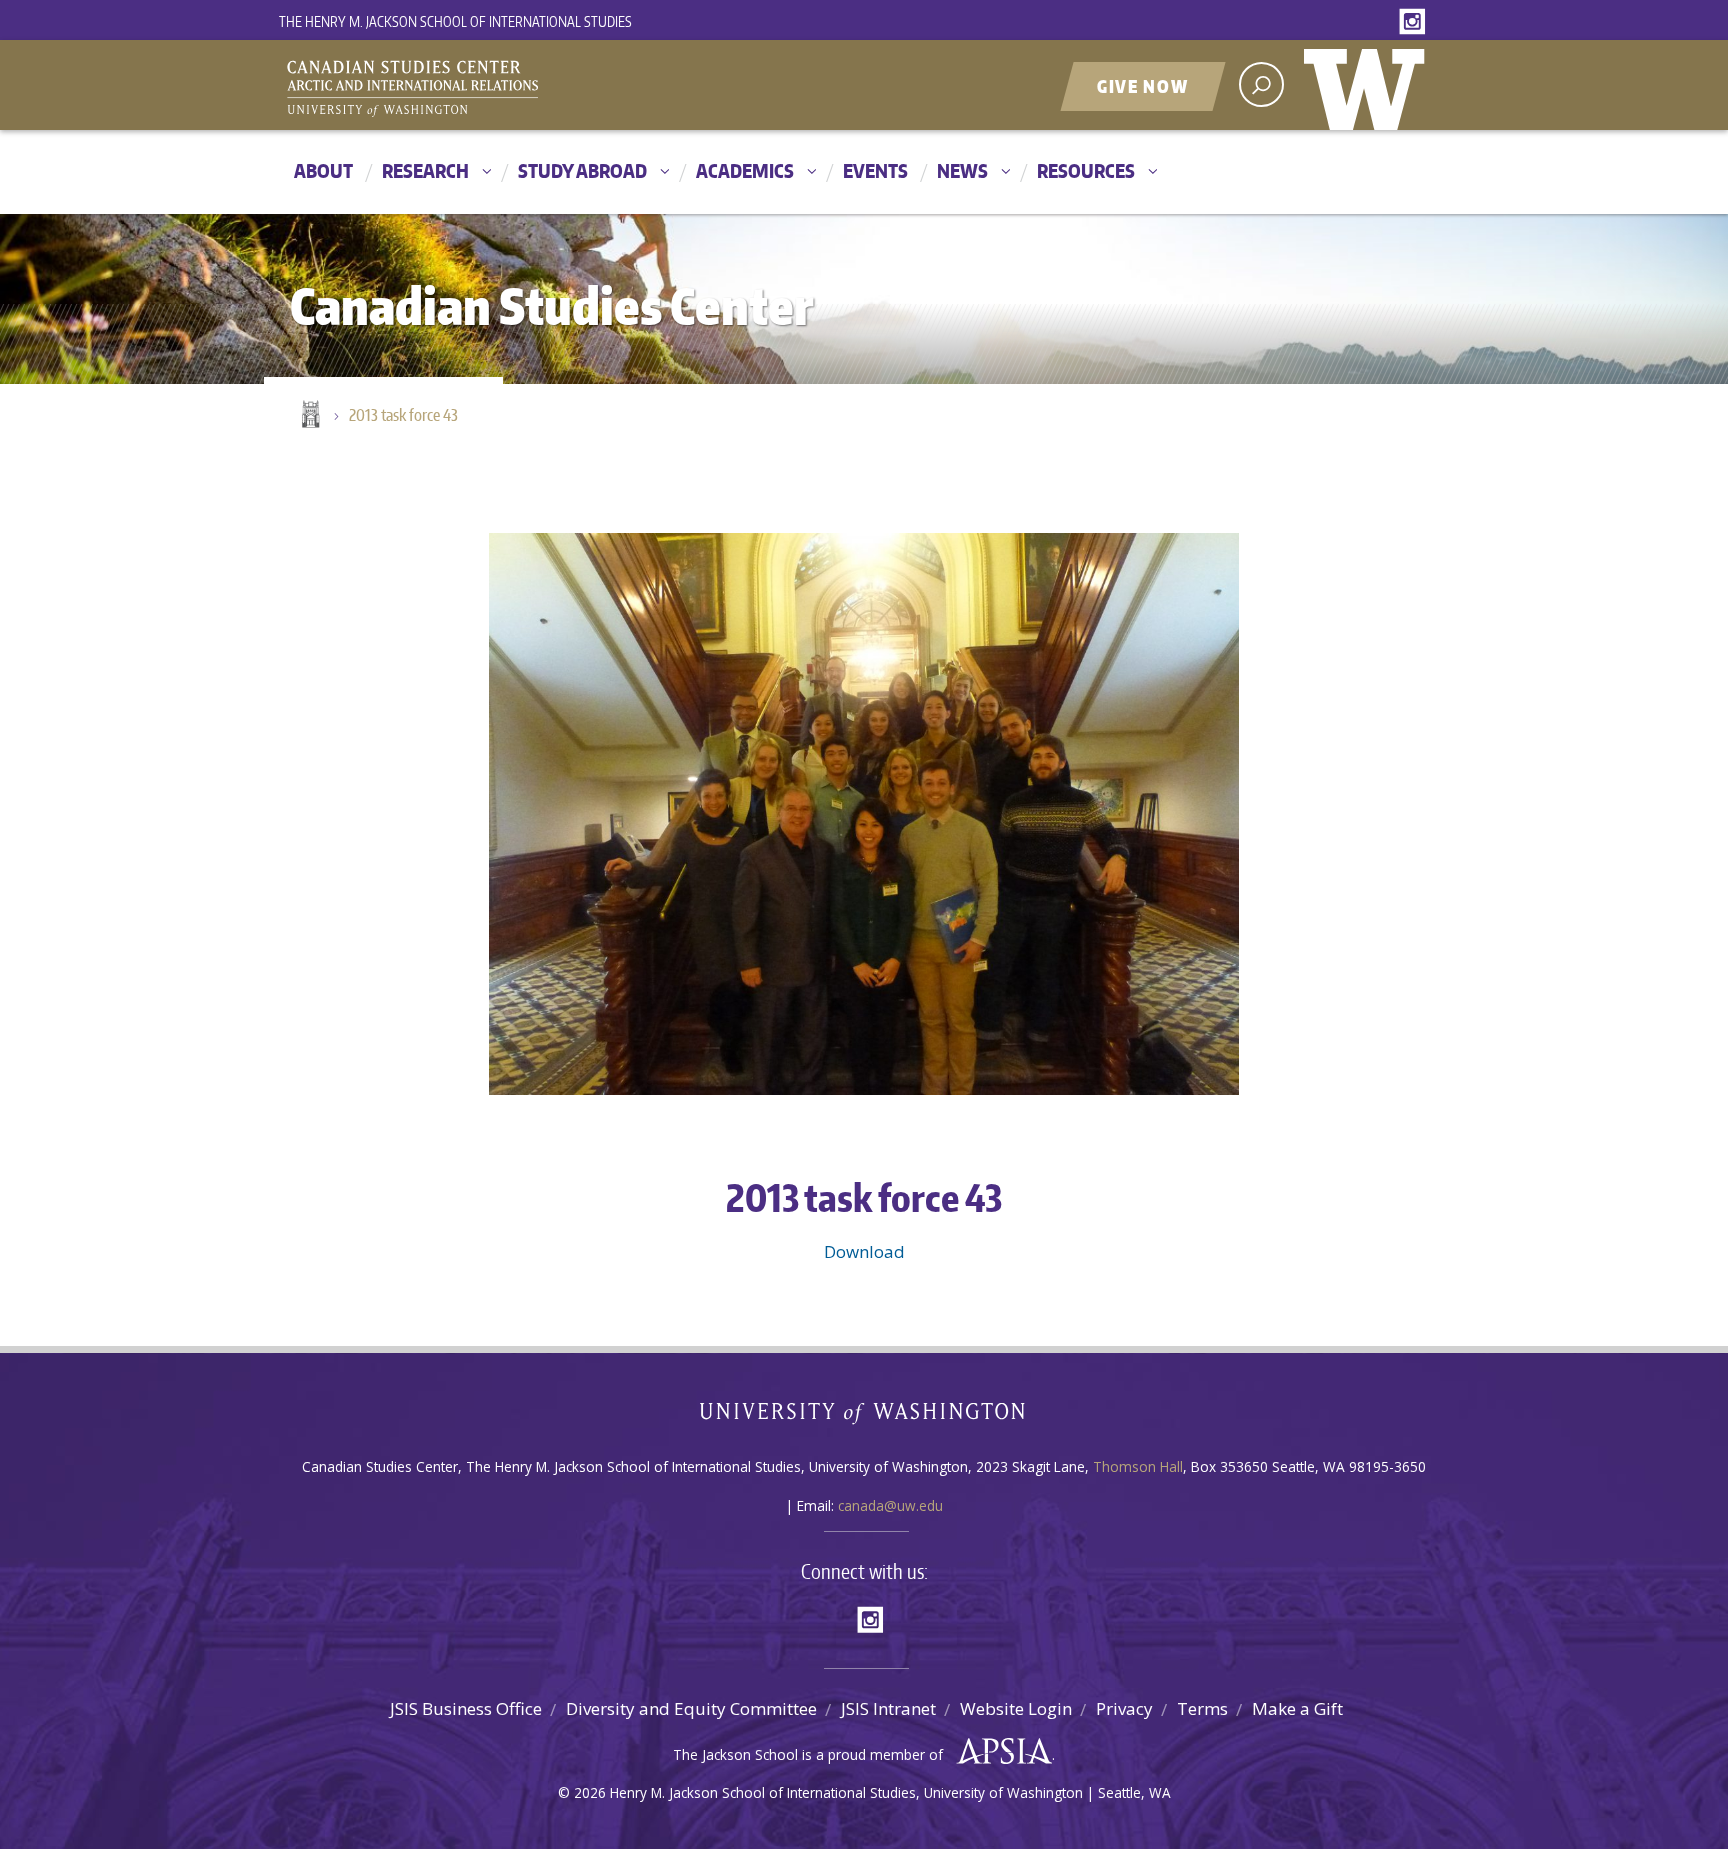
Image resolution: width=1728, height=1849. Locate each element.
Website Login (1016, 1708)
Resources (1086, 170)
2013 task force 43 (403, 415)
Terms (1202, 1708)
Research (425, 170)
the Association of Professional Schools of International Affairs (999, 1752)
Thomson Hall (1138, 1466)
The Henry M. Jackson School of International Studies (455, 21)
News (962, 170)
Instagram (1416, 22)
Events (875, 170)
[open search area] (1261, 84)
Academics (745, 170)
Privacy (1124, 1708)
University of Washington (1369, 85)
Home (309, 416)
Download (864, 1251)
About (323, 170)
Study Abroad (582, 170)
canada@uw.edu (890, 1505)
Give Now (1143, 86)
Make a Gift (1297, 1708)
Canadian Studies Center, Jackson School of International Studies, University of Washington (504, 87)
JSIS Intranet (888, 1708)
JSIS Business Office (466, 1708)
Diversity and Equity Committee (691, 1708)
